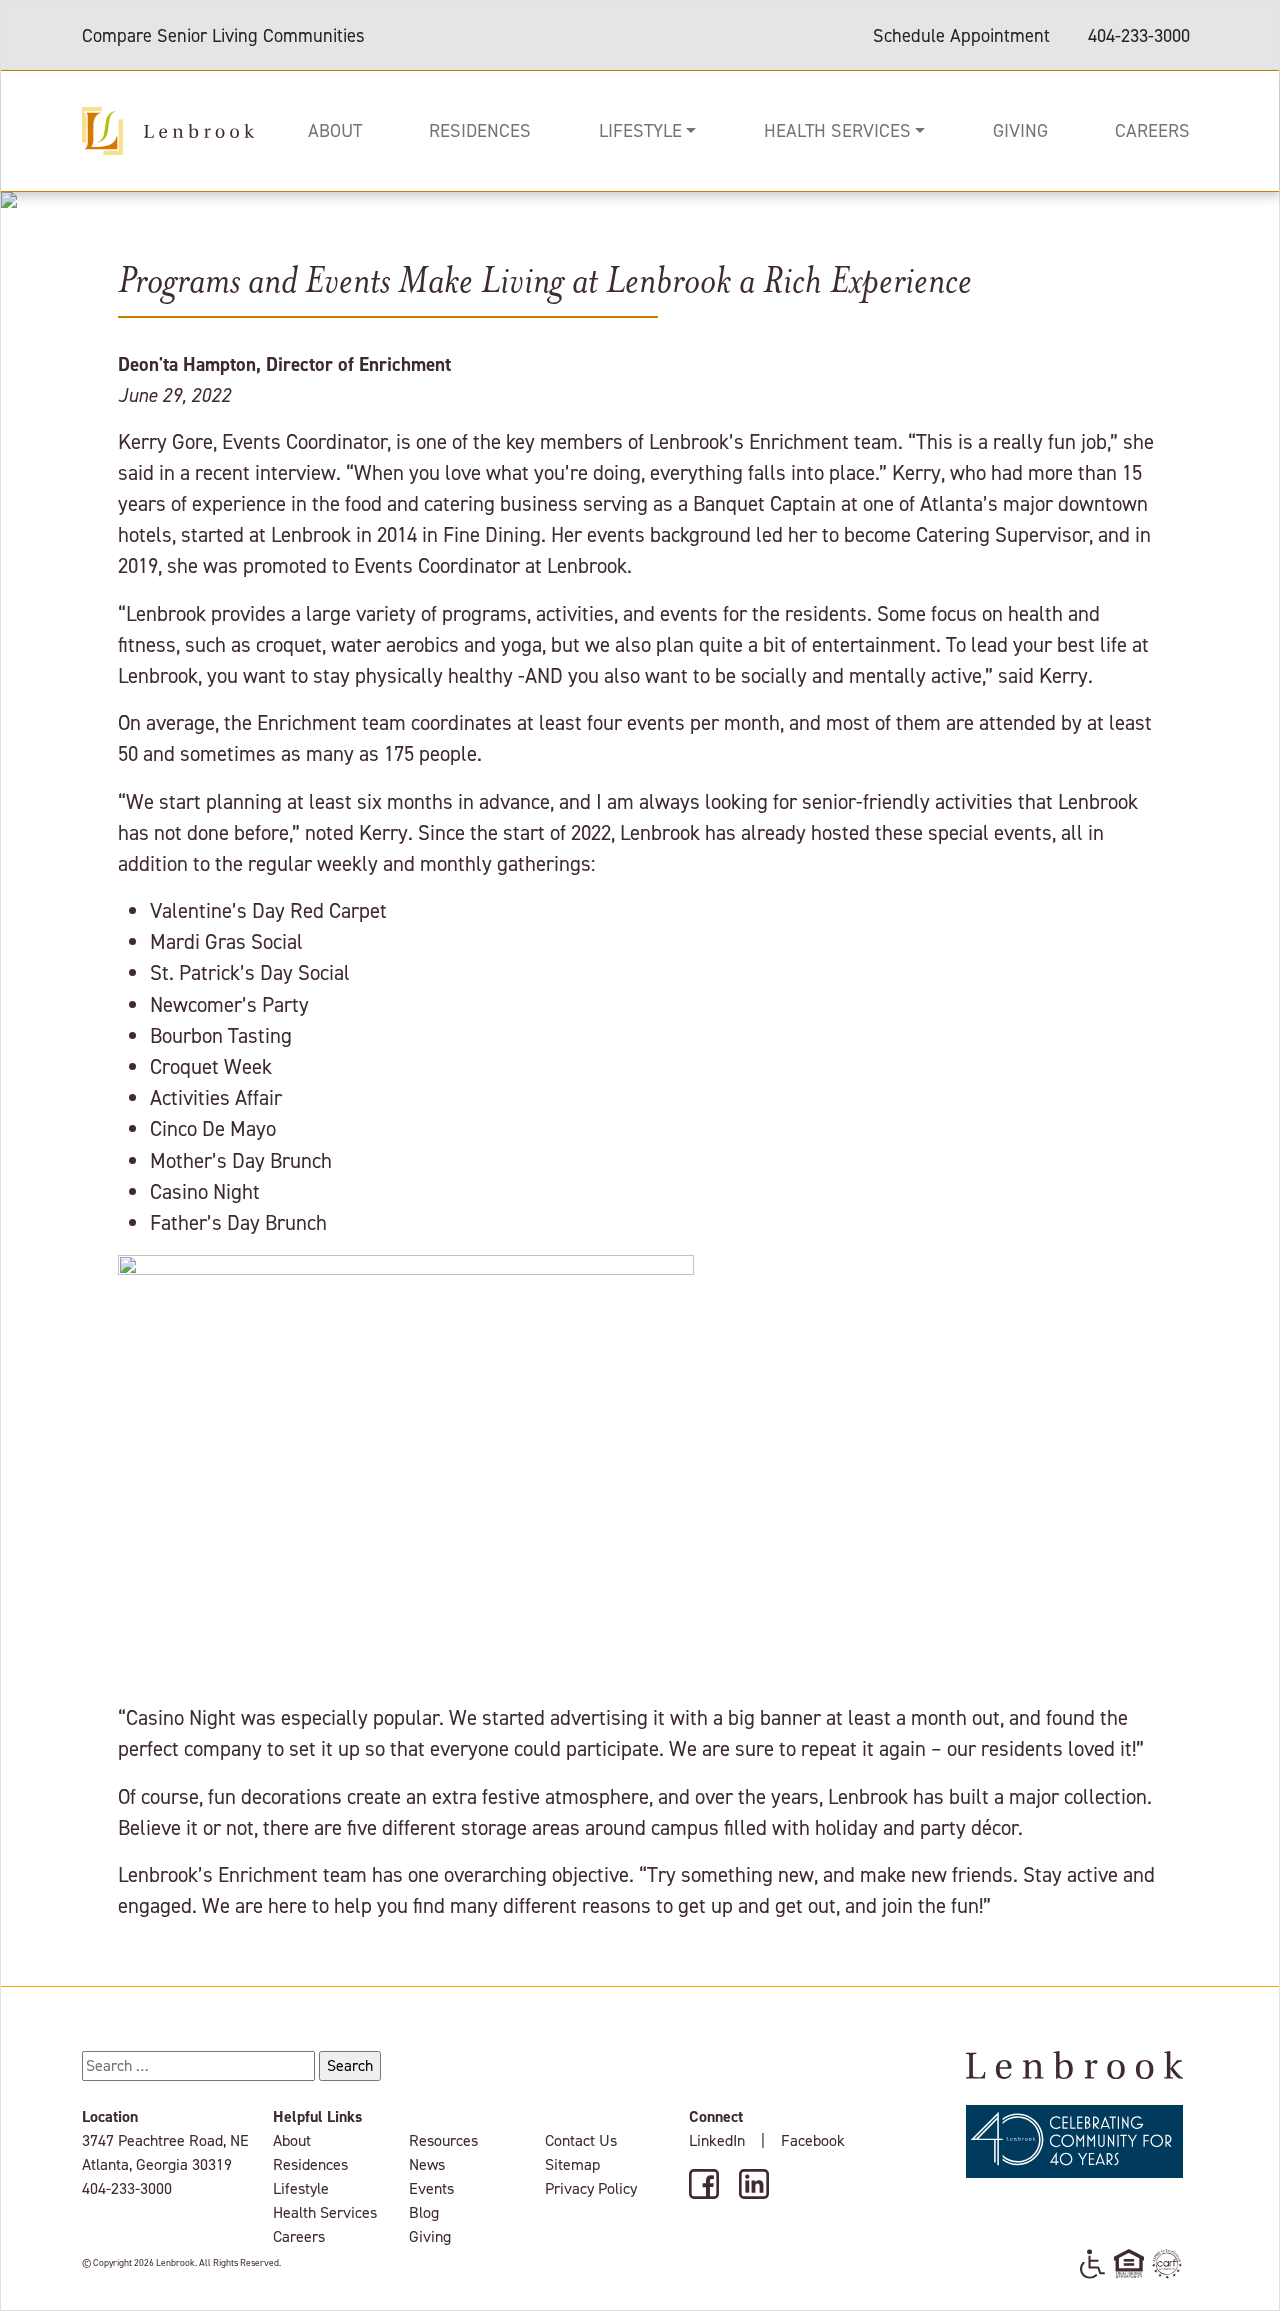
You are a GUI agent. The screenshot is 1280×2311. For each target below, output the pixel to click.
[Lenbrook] (168, 129)
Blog (424, 2212)
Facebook (813, 2140)
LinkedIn (717, 2140)
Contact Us (581, 2140)
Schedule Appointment (961, 35)
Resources (443, 2140)
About (335, 130)
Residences (480, 130)
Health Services (837, 130)
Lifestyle (640, 130)
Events (431, 2188)
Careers (1152, 130)
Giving (1020, 130)
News (427, 2164)
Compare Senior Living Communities (223, 35)
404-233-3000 (1139, 35)
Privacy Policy (591, 2188)
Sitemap (572, 2164)
